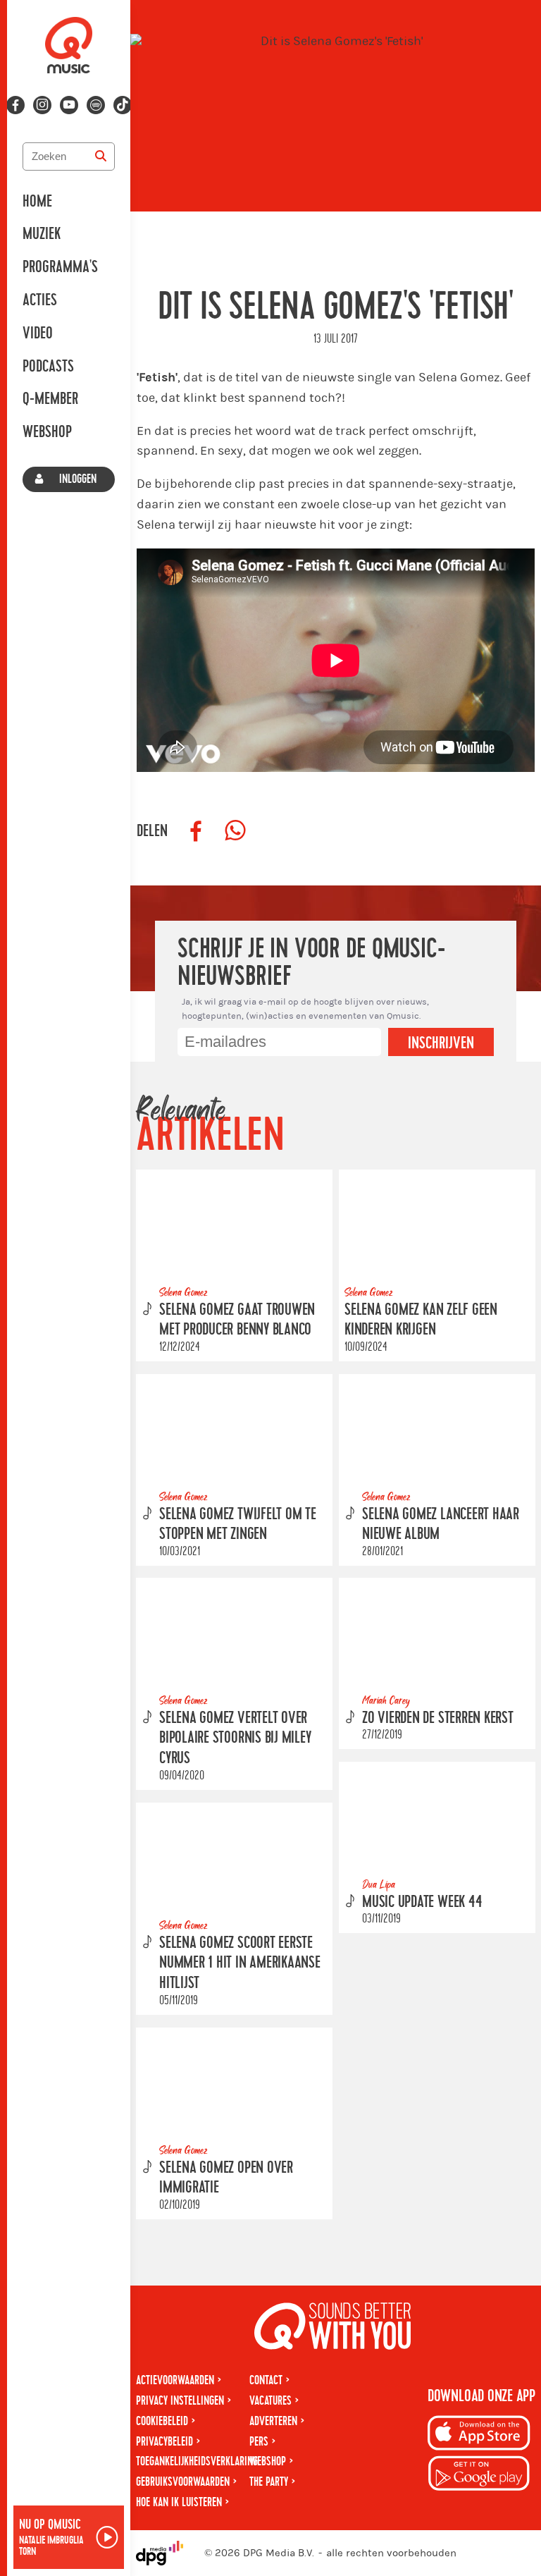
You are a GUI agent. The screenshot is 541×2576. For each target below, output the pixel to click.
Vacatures (270, 2401)
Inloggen (78, 479)
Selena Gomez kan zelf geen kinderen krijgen (421, 1319)
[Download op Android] (479, 2476)
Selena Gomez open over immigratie (226, 2177)
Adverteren (273, 2421)
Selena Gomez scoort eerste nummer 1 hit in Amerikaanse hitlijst (240, 1963)
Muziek (42, 234)
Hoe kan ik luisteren (179, 2502)
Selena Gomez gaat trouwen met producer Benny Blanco (237, 1319)
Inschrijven (441, 1043)
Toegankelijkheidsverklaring (197, 2461)
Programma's (60, 267)
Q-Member (50, 399)
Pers (259, 2442)
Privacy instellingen (180, 2401)
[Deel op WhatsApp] (235, 831)
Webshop (47, 432)
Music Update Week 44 (422, 1902)
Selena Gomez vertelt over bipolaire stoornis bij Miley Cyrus (235, 1738)
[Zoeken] (101, 157)
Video (38, 333)
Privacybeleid (164, 2442)
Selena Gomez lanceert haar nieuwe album (441, 1524)
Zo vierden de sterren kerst (438, 1718)
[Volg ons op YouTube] (69, 105)
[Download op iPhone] (479, 2435)
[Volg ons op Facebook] (15, 105)
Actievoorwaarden (175, 2380)
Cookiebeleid (162, 2421)
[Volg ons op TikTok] (123, 105)
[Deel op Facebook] (196, 831)
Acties (40, 300)
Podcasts (48, 367)
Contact (266, 2380)
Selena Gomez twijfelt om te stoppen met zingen (238, 1524)
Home (37, 202)
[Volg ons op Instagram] (42, 105)
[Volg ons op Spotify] (96, 105)
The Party (269, 2482)
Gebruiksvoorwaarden (183, 2482)
